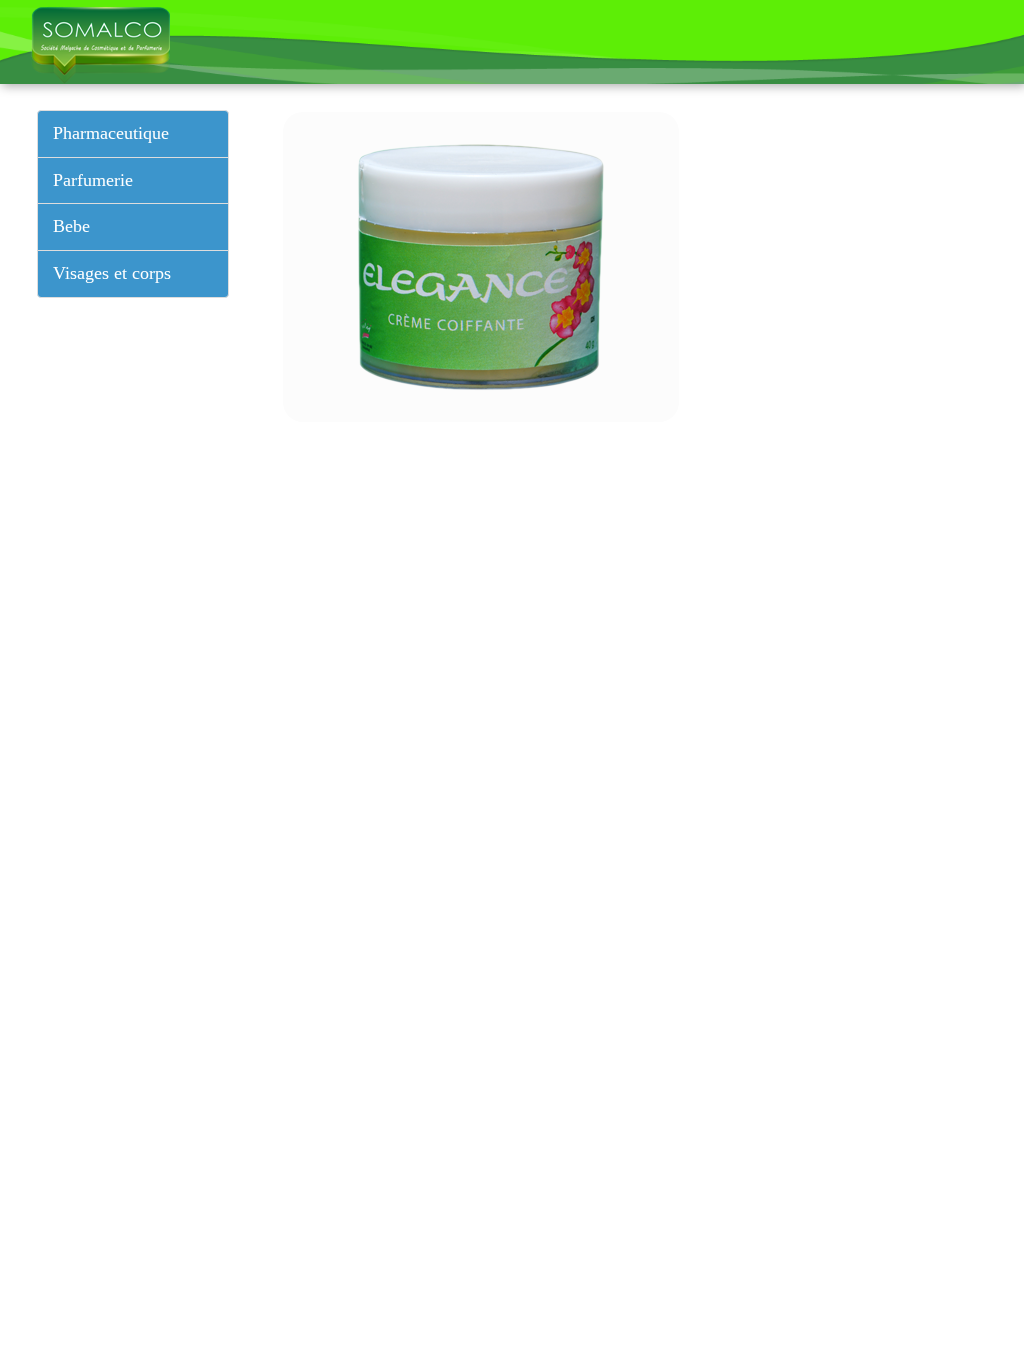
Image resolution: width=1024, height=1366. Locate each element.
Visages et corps (112, 273)
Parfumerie (93, 180)
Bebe (71, 226)
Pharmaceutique (111, 133)
